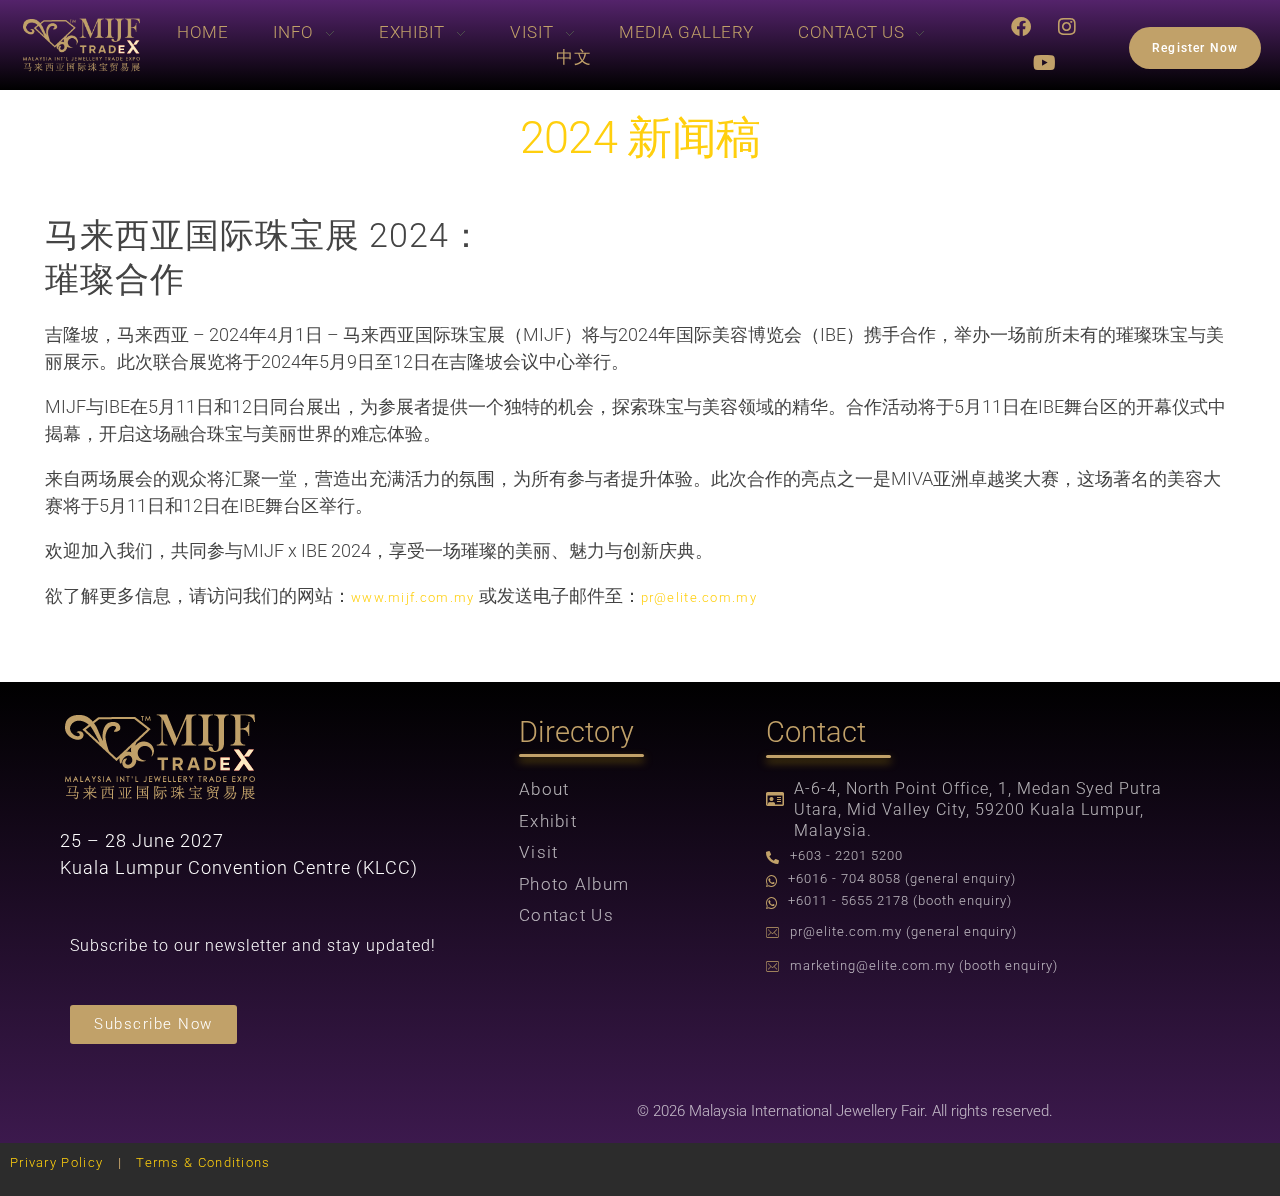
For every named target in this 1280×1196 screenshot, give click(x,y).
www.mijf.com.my (413, 597)
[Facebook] (1022, 27)
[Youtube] (1045, 63)
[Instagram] (1068, 27)
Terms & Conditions (203, 1162)
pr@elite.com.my (699, 597)
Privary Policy (56, 1162)
